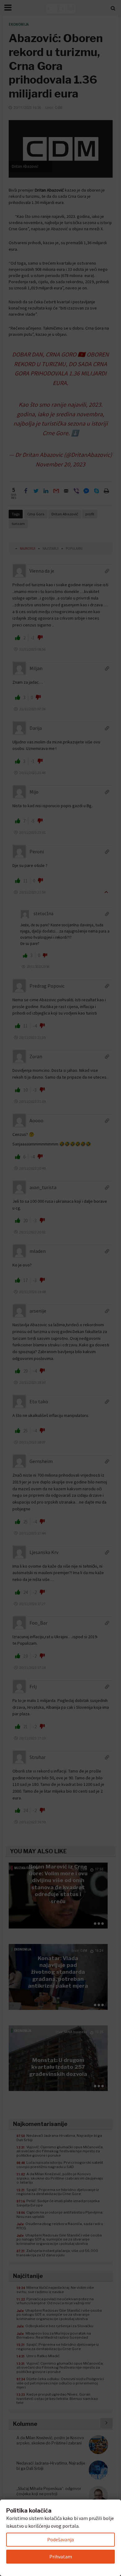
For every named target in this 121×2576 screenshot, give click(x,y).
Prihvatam (61, 2557)
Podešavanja (60, 2539)
